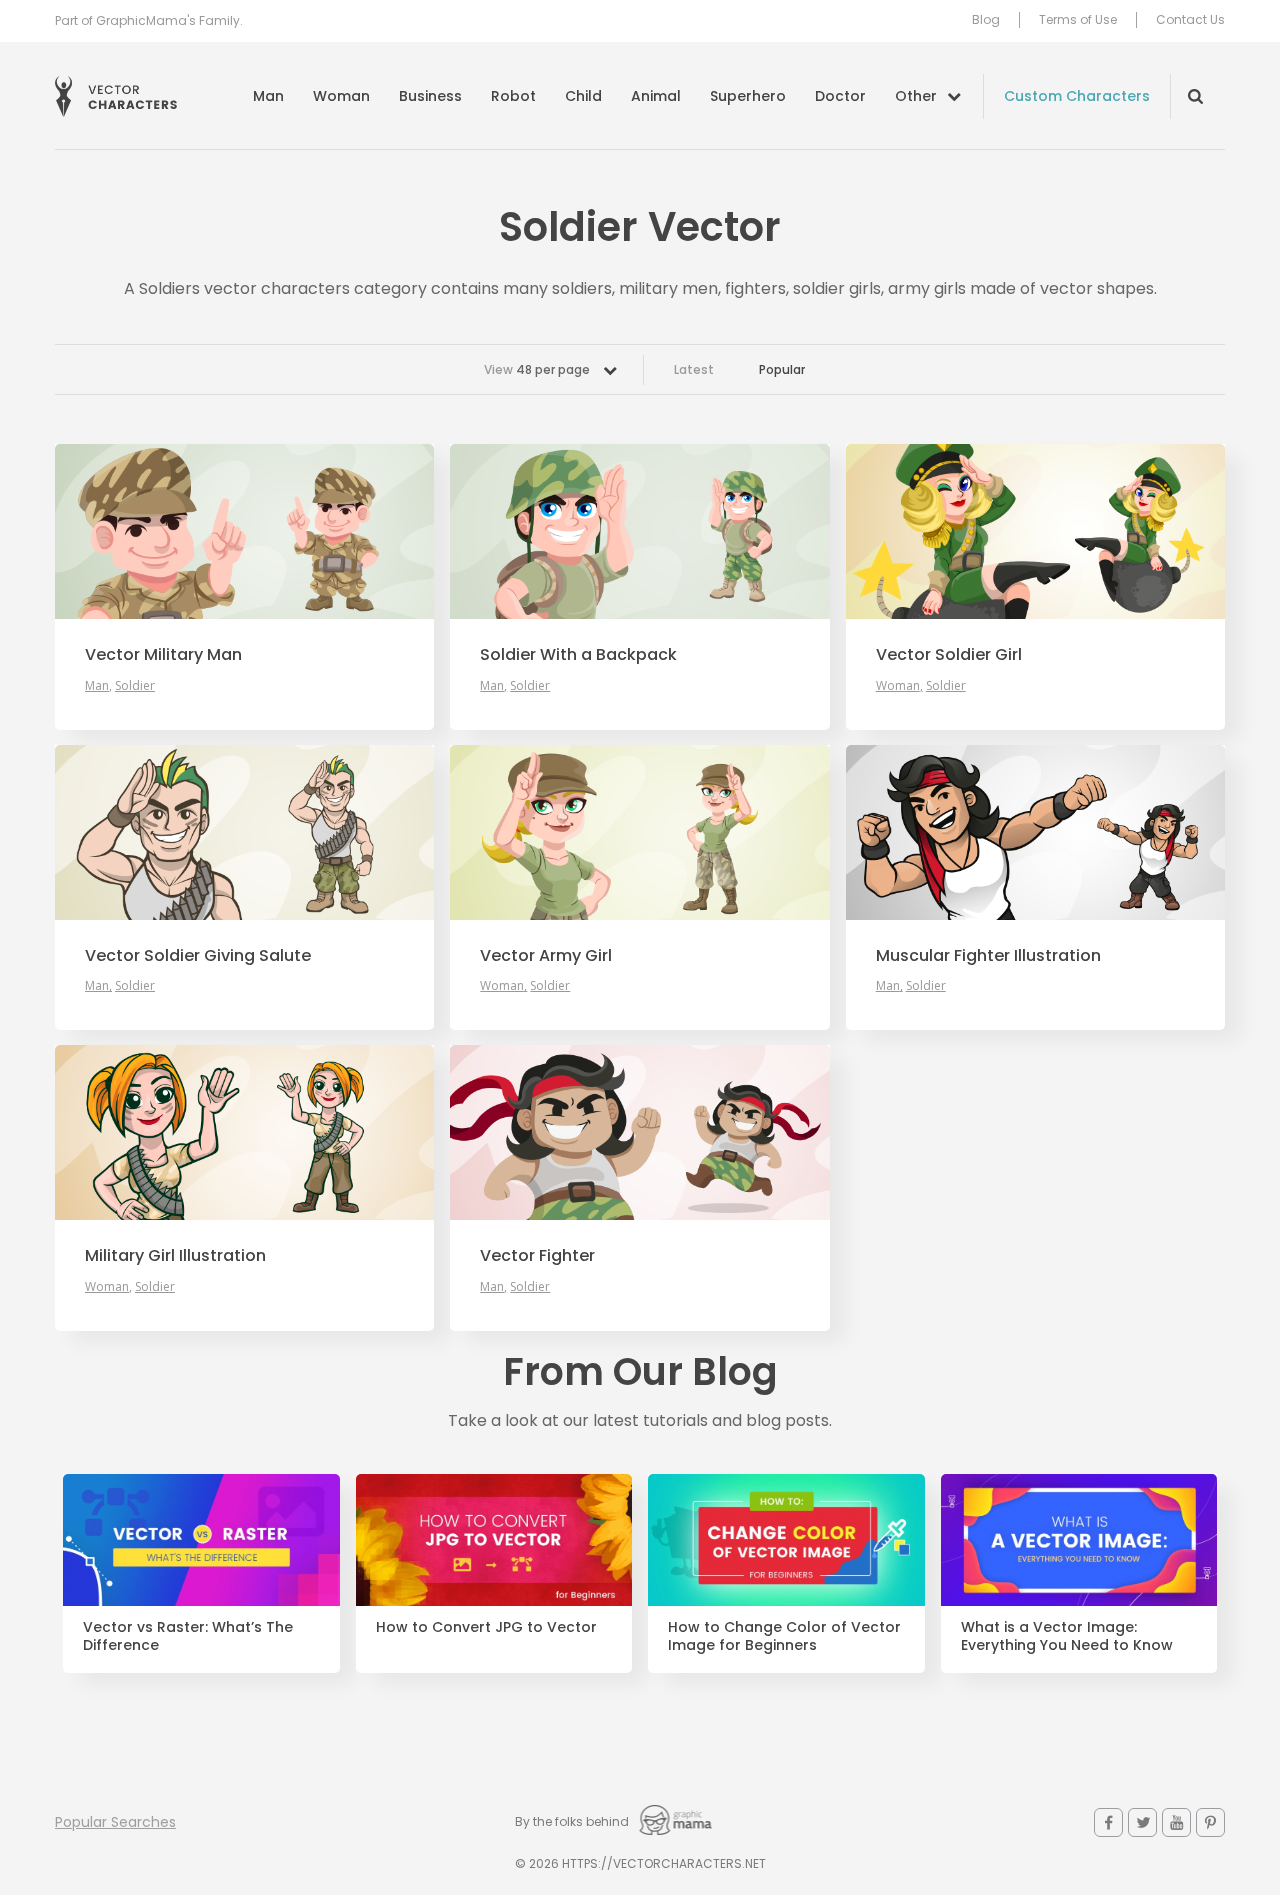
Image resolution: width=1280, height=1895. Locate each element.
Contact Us (1190, 20)
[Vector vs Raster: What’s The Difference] (201, 1540)
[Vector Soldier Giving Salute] (244, 832)
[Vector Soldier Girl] (1035, 531)
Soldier (135, 685)
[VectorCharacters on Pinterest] (1210, 1822)
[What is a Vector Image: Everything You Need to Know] (1079, 1540)
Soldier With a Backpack (578, 655)
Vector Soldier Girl (949, 655)
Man (268, 96)
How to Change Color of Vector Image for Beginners (784, 1637)
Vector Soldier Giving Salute (198, 956)
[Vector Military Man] (244, 531)
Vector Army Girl (546, 956)
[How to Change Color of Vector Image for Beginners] (786, 1540)
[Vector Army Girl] (639, 832)
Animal (656, 96)
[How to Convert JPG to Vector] (494, 1540)
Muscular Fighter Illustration (988, 956)
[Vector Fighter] (639, 1132)
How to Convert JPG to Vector (486, 1627)
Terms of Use (1078, 20)
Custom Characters (1077, 96)
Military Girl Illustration (175, 1256)
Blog (986, 20)
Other (916, 96)
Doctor (840, 96)
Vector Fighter (537, 1256)
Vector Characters (116, 96)
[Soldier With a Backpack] (639, 531)
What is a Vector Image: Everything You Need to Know (1067, 1637)
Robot (513, 96)
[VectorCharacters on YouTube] (1176, 1822)
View (537, 369)
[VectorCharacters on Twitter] (1142, 1822)
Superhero (748, 96)
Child (583, 96)
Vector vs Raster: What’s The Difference (188, 1637)
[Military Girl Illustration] (244, 1132)
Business (430, 96)
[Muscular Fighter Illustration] (1035, 832)
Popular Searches (115, 1822)
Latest (694, 369)
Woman (341, 96)
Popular (782, 369)
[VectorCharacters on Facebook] (1108, 1822)
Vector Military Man (163, 655)
